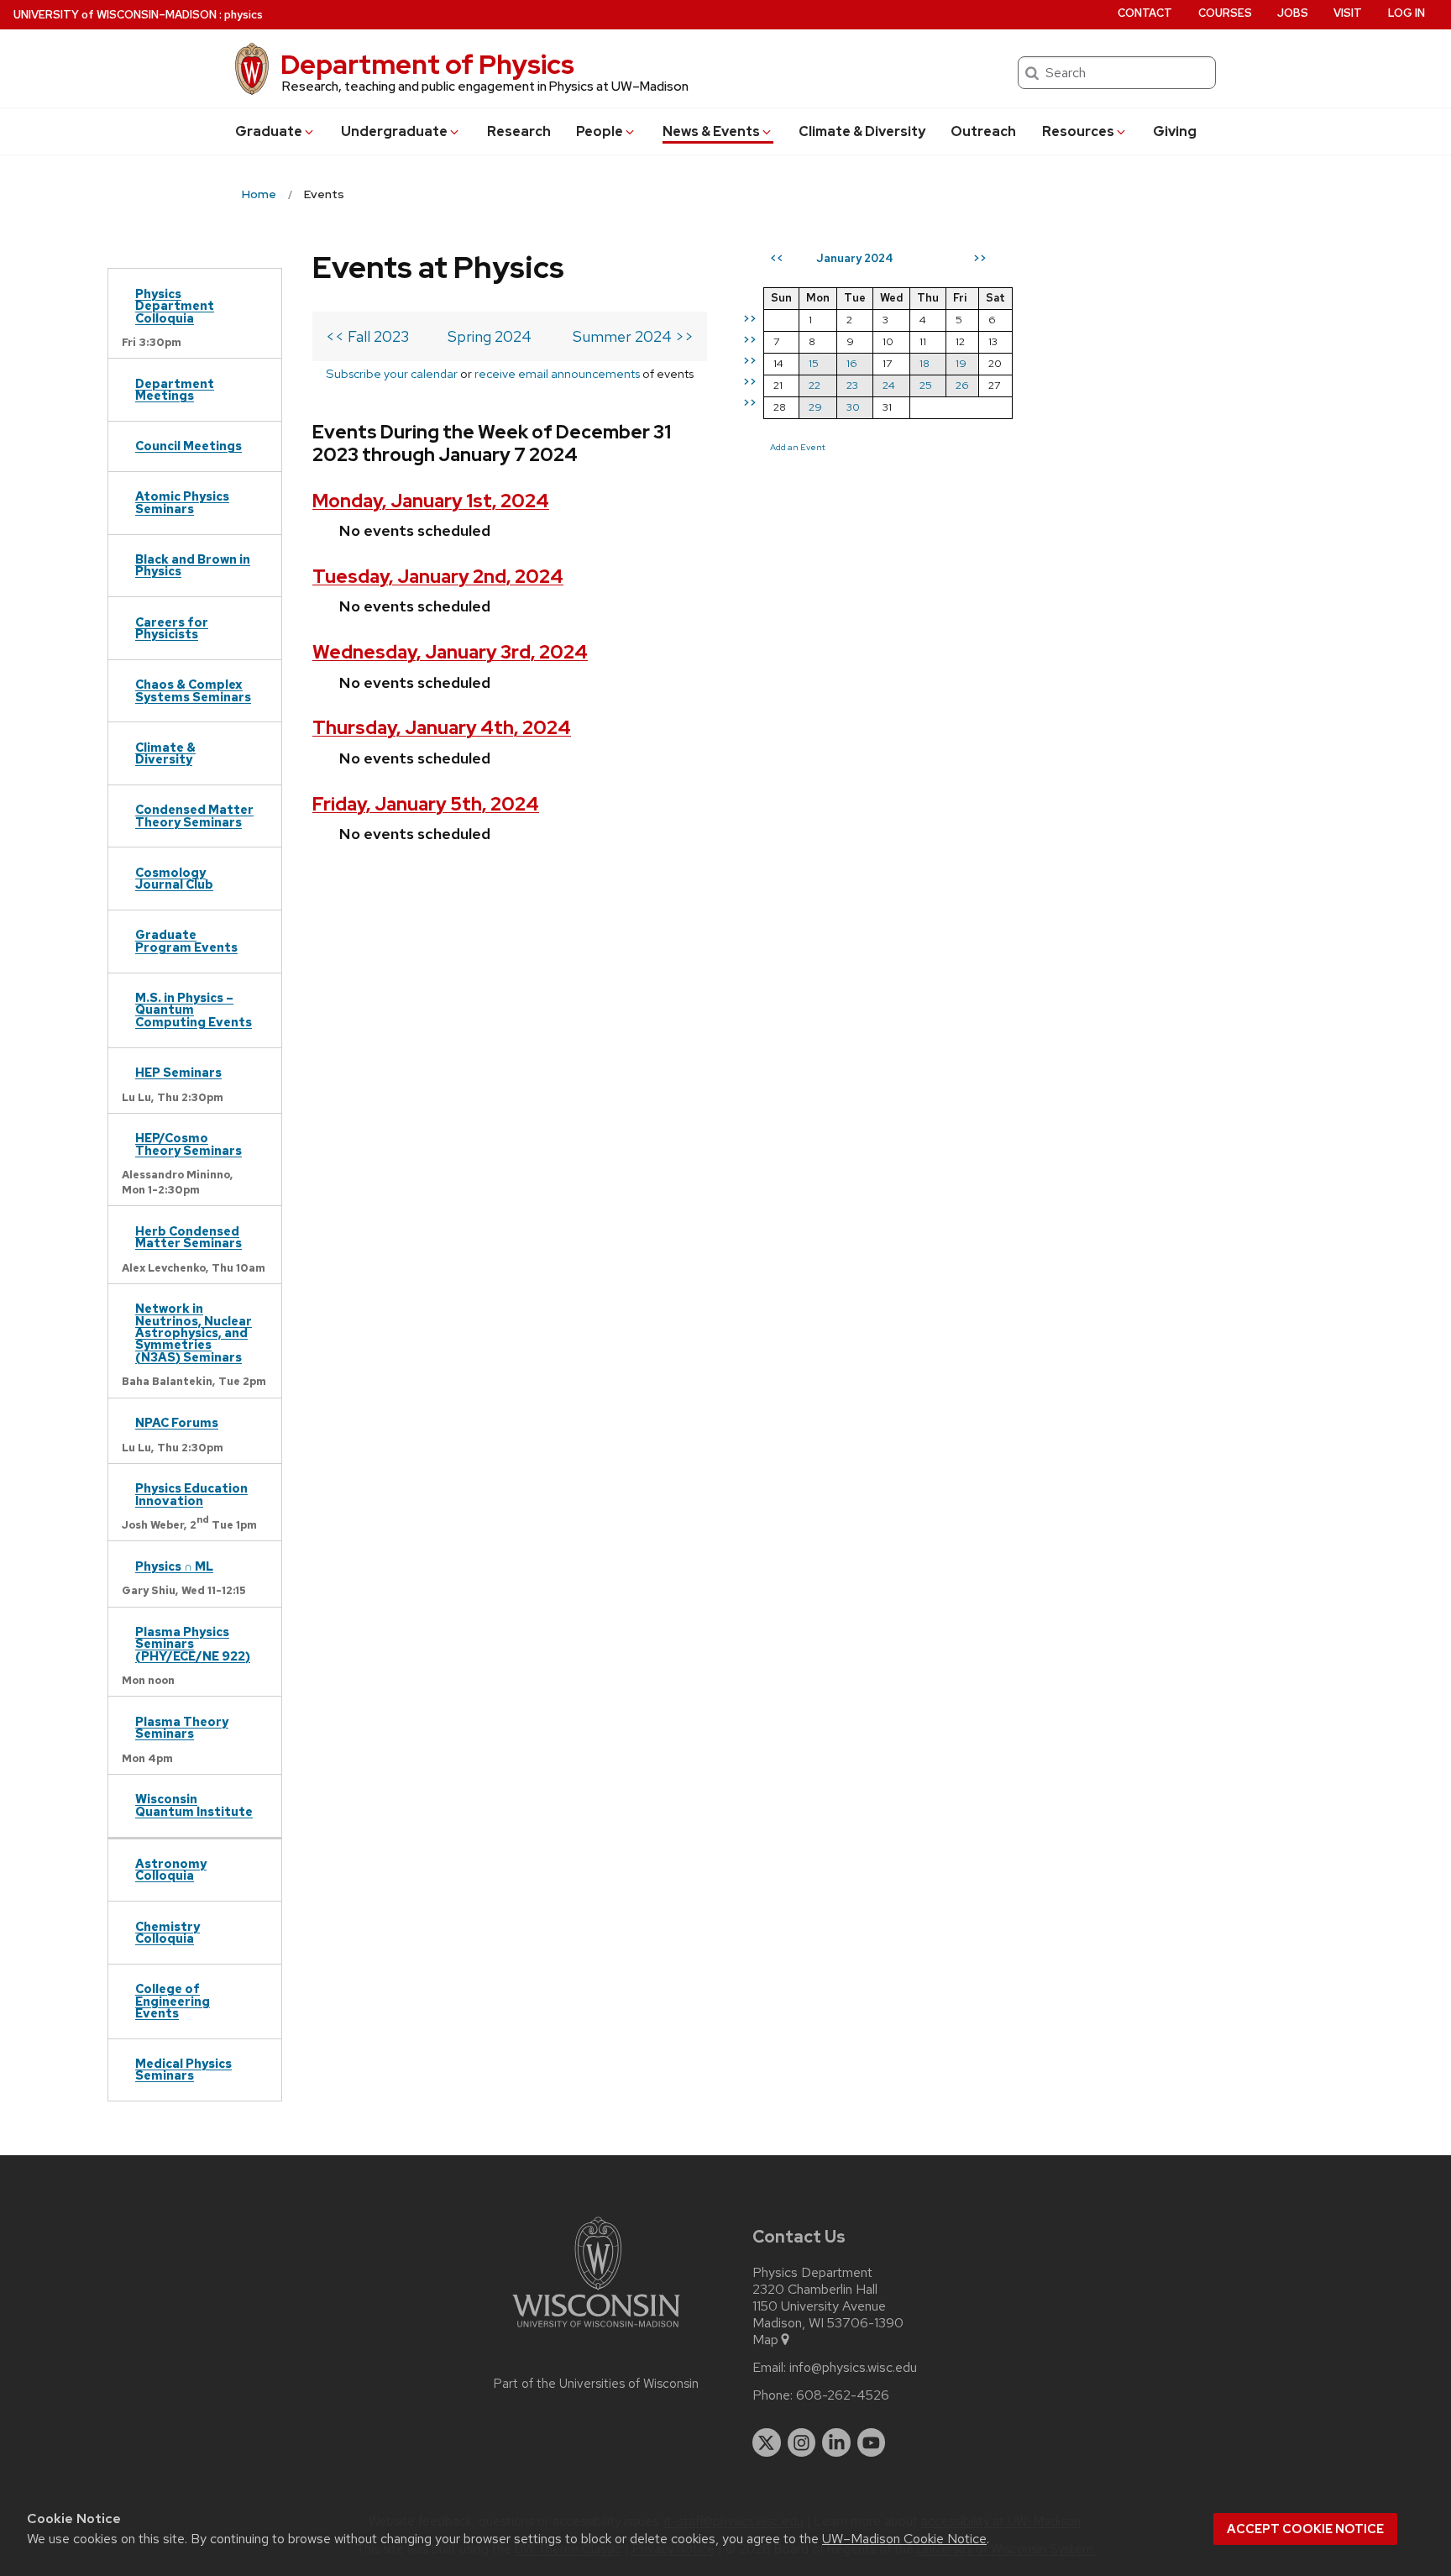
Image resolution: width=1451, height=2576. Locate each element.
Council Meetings (189, 446)
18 (925, 363)
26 (962, 385)
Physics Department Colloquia (175, 306)
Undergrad (394, 131)
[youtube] (872, 2442)
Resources (1078, 131)
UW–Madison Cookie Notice (904, 2539)
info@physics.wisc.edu (853, 2368)
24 (889, 385)
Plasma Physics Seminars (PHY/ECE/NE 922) (193, 1644)
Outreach (983, 131)
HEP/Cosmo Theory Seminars (189, 1144)
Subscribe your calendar (392, 373)
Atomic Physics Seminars (182, 502)
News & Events (711, 131)
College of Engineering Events (173, 2001)
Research (519, 131)
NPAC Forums (177, 1422)
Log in (1406, 13)
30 (853, 407)
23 (852, 385)
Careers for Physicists (172, 628)
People (600, 131)
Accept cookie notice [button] (1305, 2529)
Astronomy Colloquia (171, 1869)
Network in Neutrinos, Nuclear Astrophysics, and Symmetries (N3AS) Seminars (194, 1333)
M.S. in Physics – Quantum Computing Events (194, 1010)
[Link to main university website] (596, 2330)
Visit (1348, 13)
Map (765, 2340)
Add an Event (798, 447)
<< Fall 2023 (367, 336)
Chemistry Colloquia (168, 1932)
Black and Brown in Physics (193, 565)
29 (815, 407)
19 (961, 363)
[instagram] (802, 2442)
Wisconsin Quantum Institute (194, 1805)
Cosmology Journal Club (174, 878)
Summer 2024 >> (633, 336)
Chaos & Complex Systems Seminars (193, 690)
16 (852, 363)
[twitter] (767, 2442)
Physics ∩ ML (174, 1566)
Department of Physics (427, 64)
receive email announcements (557, 373)
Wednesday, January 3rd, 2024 (450, 652)
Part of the (596, 2384)
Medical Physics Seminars (183, 2069)
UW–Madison (115, 15)
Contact (1145, 13)
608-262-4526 (843, 2395)
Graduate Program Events (186, 940)
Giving (1175, 131)
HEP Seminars (178, 1072)
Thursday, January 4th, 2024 (442, 728)
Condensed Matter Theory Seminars (194, 815)
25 (926, 385)
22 (815, 385)
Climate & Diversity (862, 131)
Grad (269, 131)
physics (244, 15)
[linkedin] (836, 2442)
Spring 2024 (490, 336)
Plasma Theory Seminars (182, 1727)
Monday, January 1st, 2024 (431, 501)
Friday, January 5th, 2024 (426, 804)
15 (814, 363)
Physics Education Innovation (191, 1494)
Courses (1225, 13)
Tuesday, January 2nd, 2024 (438, 577)
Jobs (1293, 13)
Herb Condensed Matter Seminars (189, 1237)
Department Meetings (175, 389)
